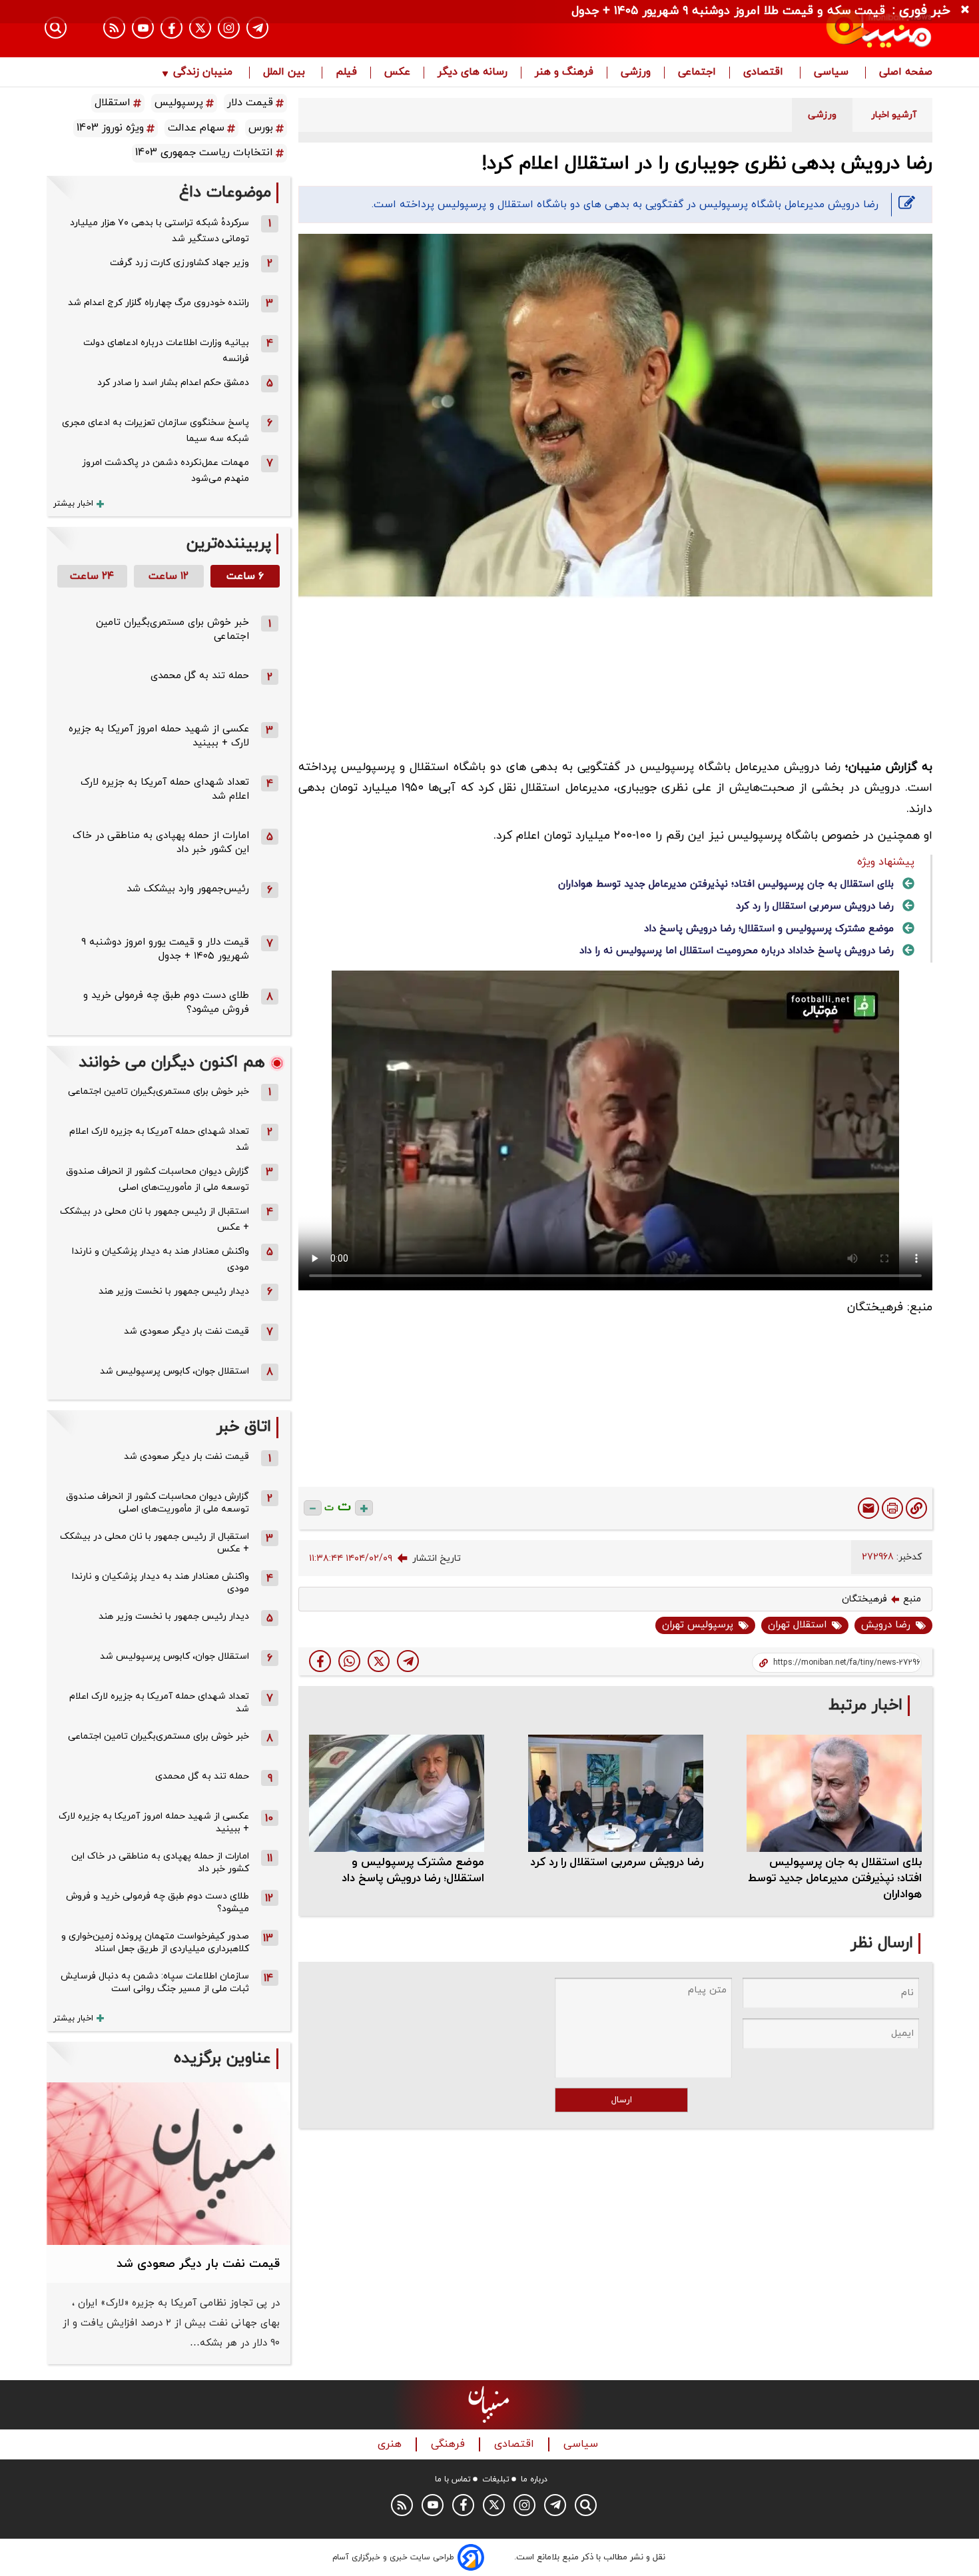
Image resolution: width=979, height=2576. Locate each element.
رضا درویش (886, 1625)
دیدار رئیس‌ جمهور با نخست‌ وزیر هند (174, 1291)
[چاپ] (892, 1508)
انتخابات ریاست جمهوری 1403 (204, 153)
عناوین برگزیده (222, 2059)
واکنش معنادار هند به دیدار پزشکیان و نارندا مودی (161, 1259)
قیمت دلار (250, 103)
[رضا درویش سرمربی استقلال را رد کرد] (616, 1793)
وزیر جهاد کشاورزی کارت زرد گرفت (179, 263)
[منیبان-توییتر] (200, 28)
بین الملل (286, 73)
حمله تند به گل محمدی (200, 676)
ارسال (622, 2100)
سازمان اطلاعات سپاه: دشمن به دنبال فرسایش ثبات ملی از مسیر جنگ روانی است (155, 1982)
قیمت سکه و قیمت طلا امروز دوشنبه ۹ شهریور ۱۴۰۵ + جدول (728, 11)
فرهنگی (450, 2444)
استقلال (113, 103)
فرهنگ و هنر (564, 73)
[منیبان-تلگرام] (257, 28)
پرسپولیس (179, 103)
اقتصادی (765, 73)
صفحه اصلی (906, 73)
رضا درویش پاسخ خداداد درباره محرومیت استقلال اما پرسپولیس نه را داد (737, 951)
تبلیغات (496, 2479)
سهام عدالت (196, 128)
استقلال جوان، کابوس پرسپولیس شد (174, 1371)
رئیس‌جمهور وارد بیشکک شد (188, 889)
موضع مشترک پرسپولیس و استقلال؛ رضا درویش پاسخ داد (769, 929)
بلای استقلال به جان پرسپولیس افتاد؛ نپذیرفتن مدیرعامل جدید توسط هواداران (726, 884)
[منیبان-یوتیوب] (143, 28)
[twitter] (379, 1661)
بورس (261, 128)
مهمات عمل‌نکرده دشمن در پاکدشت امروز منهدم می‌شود (165, 471)
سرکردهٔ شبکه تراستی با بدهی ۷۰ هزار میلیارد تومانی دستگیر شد (160, 231)
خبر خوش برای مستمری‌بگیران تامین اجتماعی (159, 1091)
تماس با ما (453, 2479)
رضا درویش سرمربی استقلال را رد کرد (815, 906)
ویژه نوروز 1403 (110, 128)
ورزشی (636, 73)
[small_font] (313, 1508)
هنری (391, 2444)
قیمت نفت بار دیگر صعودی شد (186, 1331)
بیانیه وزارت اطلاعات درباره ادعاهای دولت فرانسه (166, 351)
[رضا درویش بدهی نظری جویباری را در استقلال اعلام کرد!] (408, 1661)
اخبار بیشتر (73, 504)
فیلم (346, 73)
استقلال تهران (797, 1625)
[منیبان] (800, 29)
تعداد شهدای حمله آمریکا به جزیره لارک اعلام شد (159, 1139)
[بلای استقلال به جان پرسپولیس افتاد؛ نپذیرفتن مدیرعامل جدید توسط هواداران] (834, 1793)
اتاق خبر (244, 1427)
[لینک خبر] (916, 1508)
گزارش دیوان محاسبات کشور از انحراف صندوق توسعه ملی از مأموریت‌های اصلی (158, 1179)
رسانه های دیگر (473, 73)
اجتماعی (697, 73)
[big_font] (364, 1508)
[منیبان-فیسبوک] (171, 28)
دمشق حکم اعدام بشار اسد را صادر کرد (173, 383)
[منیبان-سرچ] (586, 2505)
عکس (397, 73)
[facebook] (320, 1661)
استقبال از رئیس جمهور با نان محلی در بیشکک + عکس (155, 1219)
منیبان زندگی (203, 73)
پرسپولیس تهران (698, 1625)
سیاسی (833, 73)
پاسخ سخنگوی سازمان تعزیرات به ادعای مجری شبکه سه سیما (156, 431)
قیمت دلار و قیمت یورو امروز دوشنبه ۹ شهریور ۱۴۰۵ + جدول (165, 949)
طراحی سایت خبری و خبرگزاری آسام (393, 2557)
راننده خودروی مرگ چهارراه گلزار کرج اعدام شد (159, 303)
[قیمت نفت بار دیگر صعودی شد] (168, 2164)
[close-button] (968, 10)
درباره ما (534, 2479)
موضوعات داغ (225, 193)
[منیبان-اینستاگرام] (229, 28)
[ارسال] (868, 1508)
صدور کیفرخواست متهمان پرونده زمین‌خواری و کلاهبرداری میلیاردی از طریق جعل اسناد (155, 1942)
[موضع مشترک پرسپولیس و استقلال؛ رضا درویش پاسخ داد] (397, 1793)
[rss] (114, 28)
